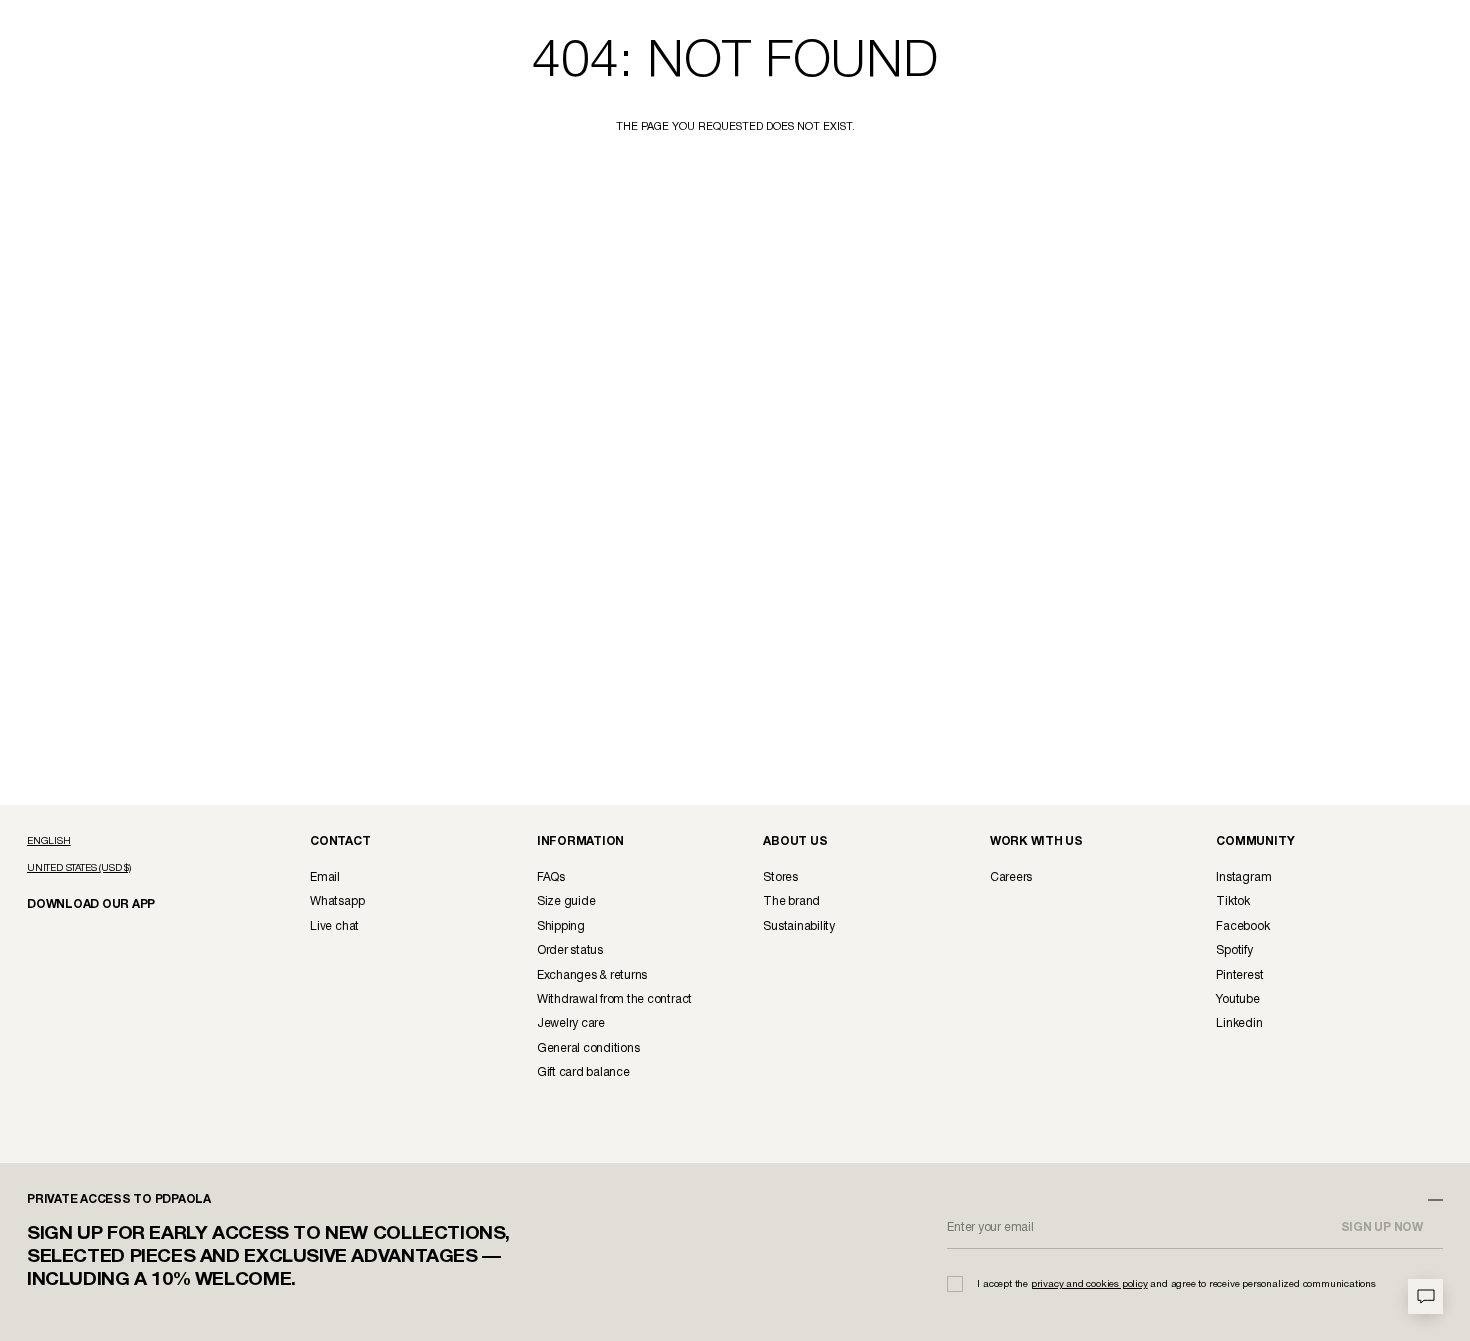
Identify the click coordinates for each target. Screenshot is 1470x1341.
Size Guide (566, 901)
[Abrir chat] (1425, 1296)
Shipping (561, 926)
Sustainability (799, 926)
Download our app (83, 903)
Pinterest (1239, 975)
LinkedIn (1239, 1023)
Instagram (1243, 877)
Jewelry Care (571, 1023)
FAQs (551, 877)
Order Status (570, 950)
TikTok (1233, 901)
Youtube (1237, 999)
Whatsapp (337, 901)
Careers (1011, 877)
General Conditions (588, 1048)
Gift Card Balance (583, 1072)
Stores (780, 877)
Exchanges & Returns (592, 975)
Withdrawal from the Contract (614, 999)
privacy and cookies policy (1089, 1284)
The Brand (791, 901)
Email (325, 877)
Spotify (1234, 950)
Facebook (1242, 926)
